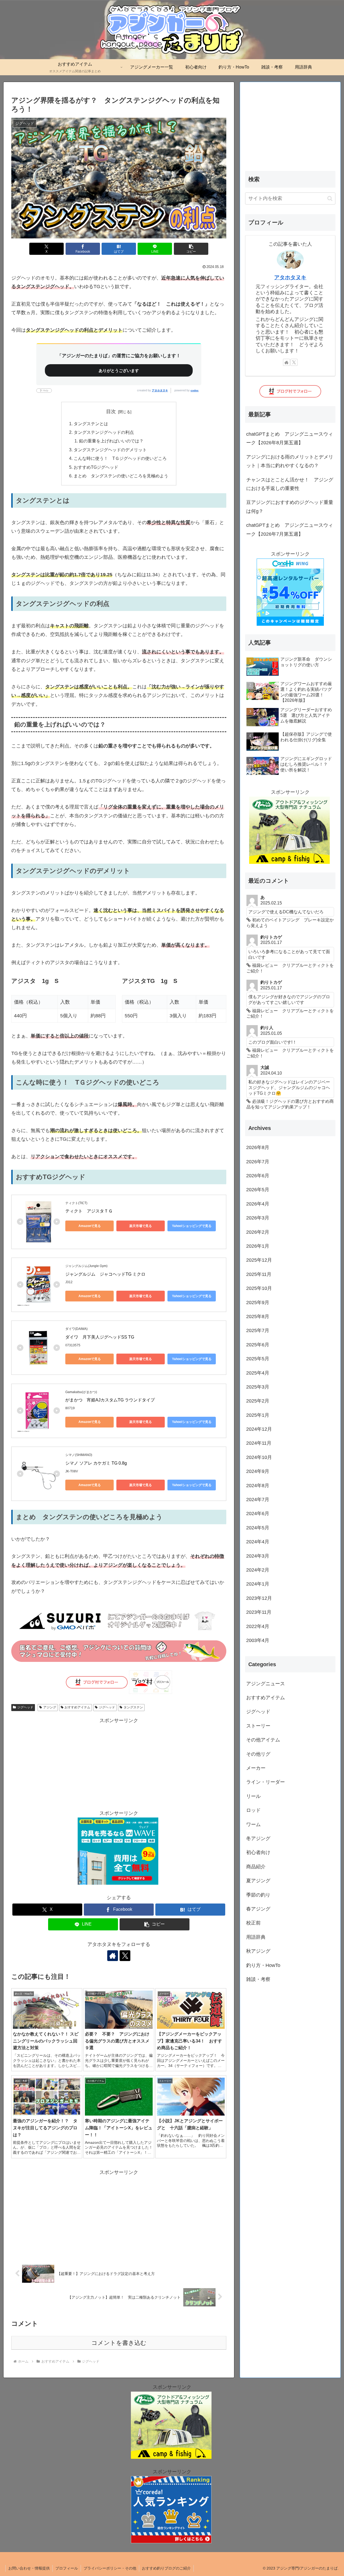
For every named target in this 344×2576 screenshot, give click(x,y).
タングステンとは (91, 424)
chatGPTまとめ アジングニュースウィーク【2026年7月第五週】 (290, 529)
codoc (195, 390)
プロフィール (67, 2568)
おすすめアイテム (77, 1707)
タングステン (133, 1707)
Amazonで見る (90, 1226)
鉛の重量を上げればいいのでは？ (111, 441)
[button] (191, 249)
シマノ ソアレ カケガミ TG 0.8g (96, 1463)
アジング (50, 1707)
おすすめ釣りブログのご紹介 (166, 2568)
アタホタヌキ (160, 390)
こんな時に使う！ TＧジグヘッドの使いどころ (120, 458)
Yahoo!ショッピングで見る (192, 1226)
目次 (111, 412)
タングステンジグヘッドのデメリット (110, 450)
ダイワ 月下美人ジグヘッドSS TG (100, 1337)
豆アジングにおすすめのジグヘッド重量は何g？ (290, 507)
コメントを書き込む (119, 2343)
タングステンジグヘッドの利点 (104, 432)
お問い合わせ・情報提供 (29, 2568)
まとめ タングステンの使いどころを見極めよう (121, 476)
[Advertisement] (119, 1762)
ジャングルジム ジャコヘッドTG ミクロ (105, 1274)
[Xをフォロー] (125, 1956)
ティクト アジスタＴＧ (89, 1211)
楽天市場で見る (141, 1226)
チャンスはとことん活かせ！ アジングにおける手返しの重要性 (290, 484)
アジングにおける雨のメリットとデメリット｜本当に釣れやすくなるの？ (290, 461)
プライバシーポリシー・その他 (110, 2568)
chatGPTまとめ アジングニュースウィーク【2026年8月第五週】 (290, 438)
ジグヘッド (25, 1707)
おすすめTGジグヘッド (96, 467)
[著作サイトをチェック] (113, 1956)
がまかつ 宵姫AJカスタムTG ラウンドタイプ (110, 1400)
